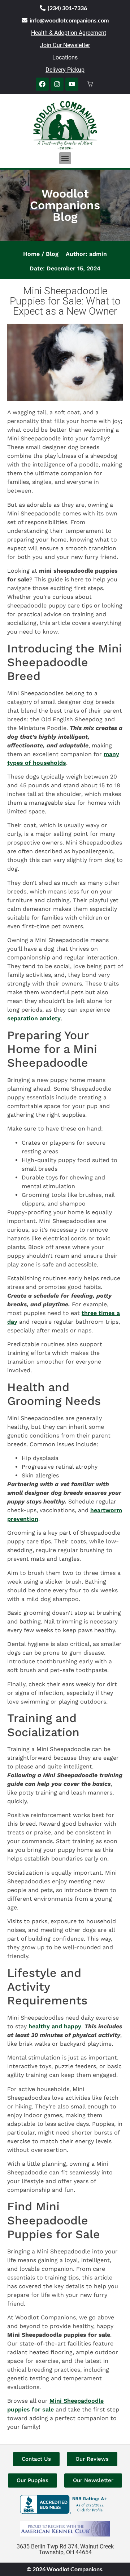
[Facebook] (42, 84)
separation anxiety (34, 1018)
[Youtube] (72, 84)
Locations (65, 57)
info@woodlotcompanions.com (69, 20)
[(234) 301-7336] (43, 8)
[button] (65, 158)
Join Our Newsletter (65, 45)
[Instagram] (57, 84)
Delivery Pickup (65, 70)
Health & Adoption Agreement (69, 33)
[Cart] (90, 84)
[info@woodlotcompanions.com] (25, 20)
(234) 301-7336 (67, 8)
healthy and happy (55, 2026)
